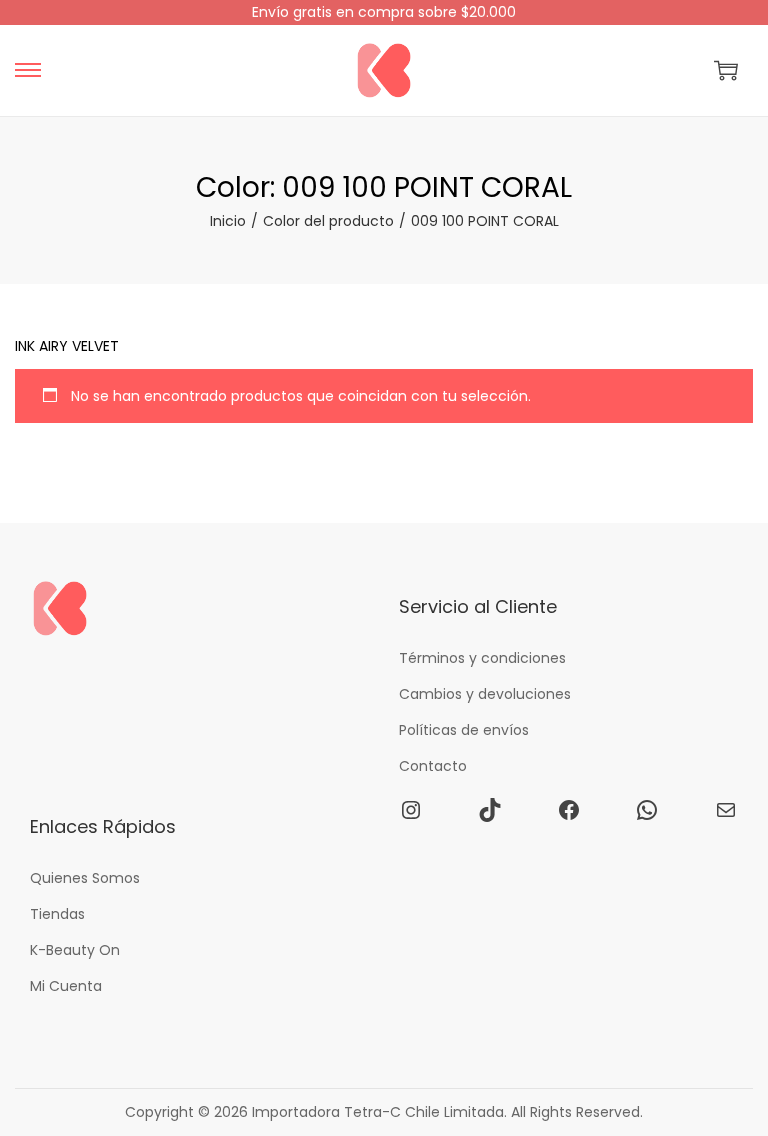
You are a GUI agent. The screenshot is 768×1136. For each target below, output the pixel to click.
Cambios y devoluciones (485, 694)
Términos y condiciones (482, 658)
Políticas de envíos (464, 730)
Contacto (433, 766)
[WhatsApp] (647, 810)
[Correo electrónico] (726, 810)
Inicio (228, 221)
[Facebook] (569, 810)
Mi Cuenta (66, 986)
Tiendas (57, 914)
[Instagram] (411, 810)
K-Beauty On (75, 950)
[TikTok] (490, 810)
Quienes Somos (85, 878)
